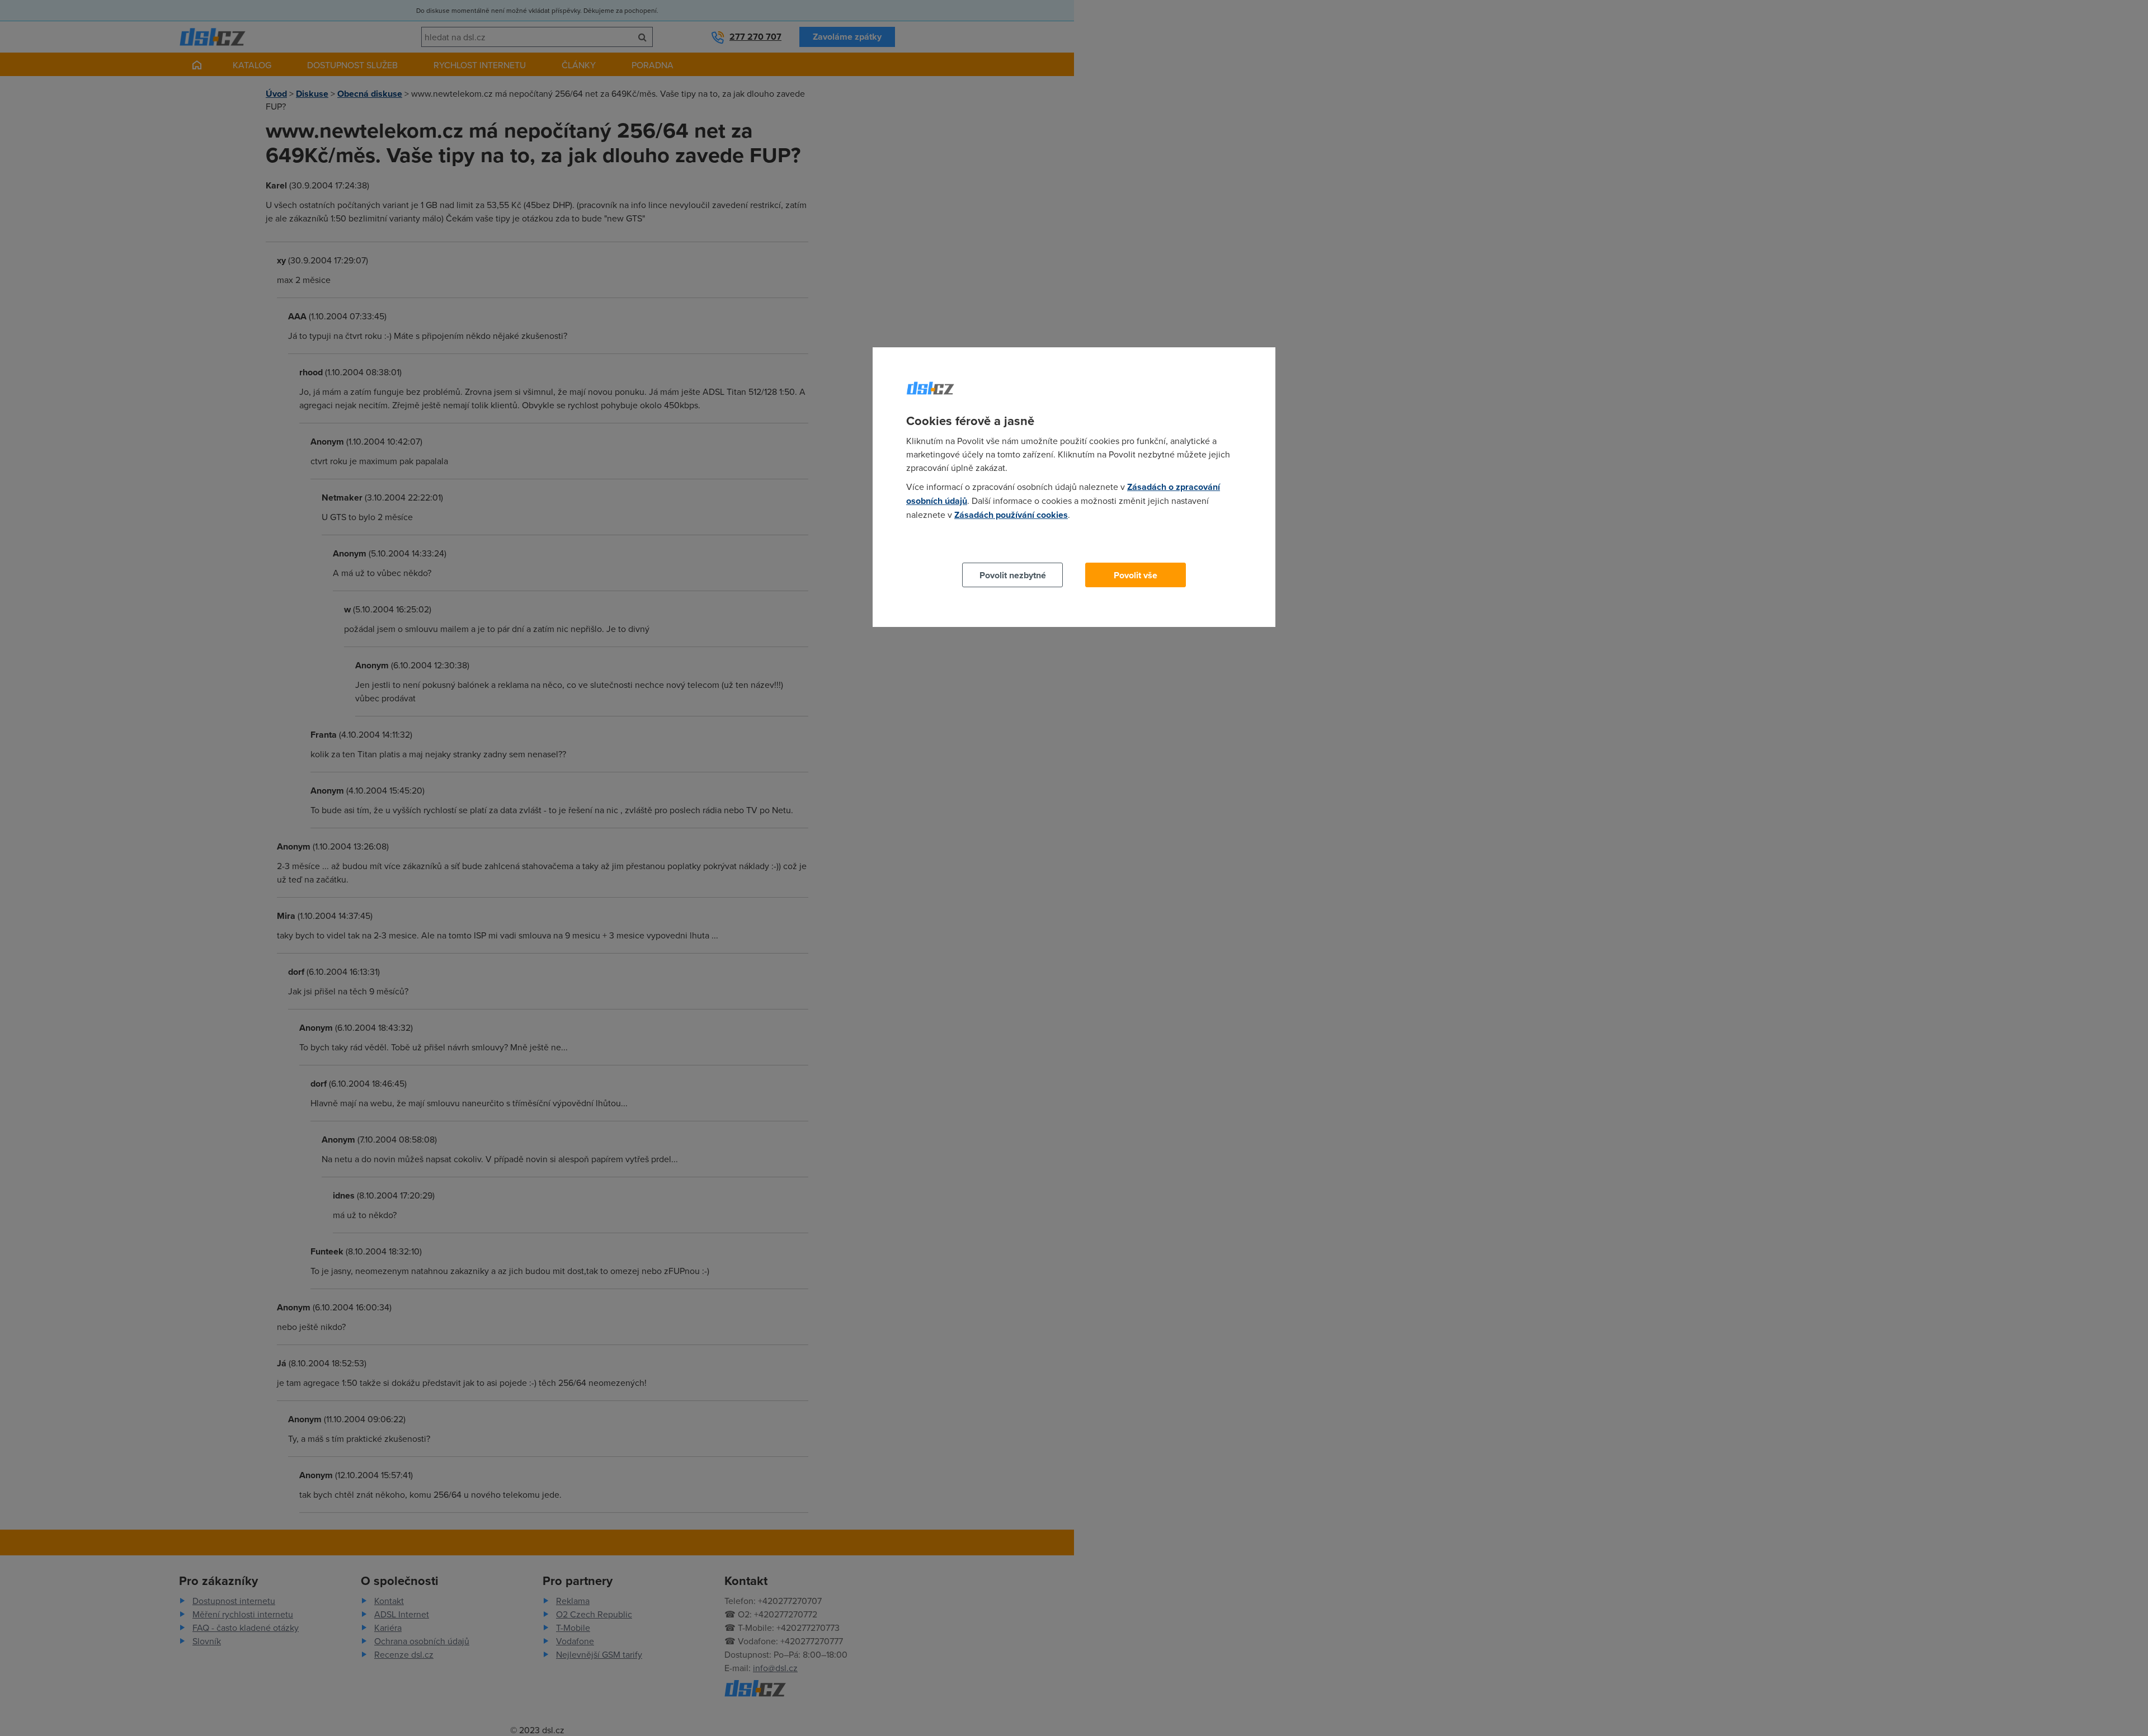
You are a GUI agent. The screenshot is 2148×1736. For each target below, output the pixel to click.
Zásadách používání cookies (1011, 515)
